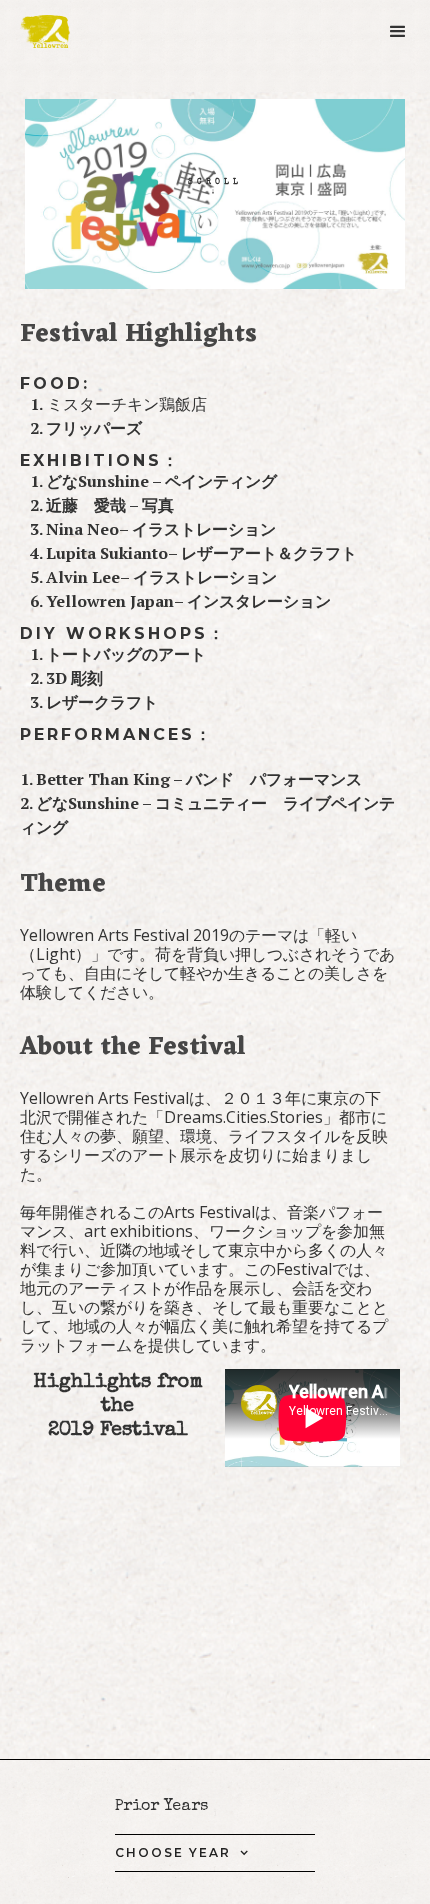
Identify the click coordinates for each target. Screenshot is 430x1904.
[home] (55, 31)
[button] (399, 38)
